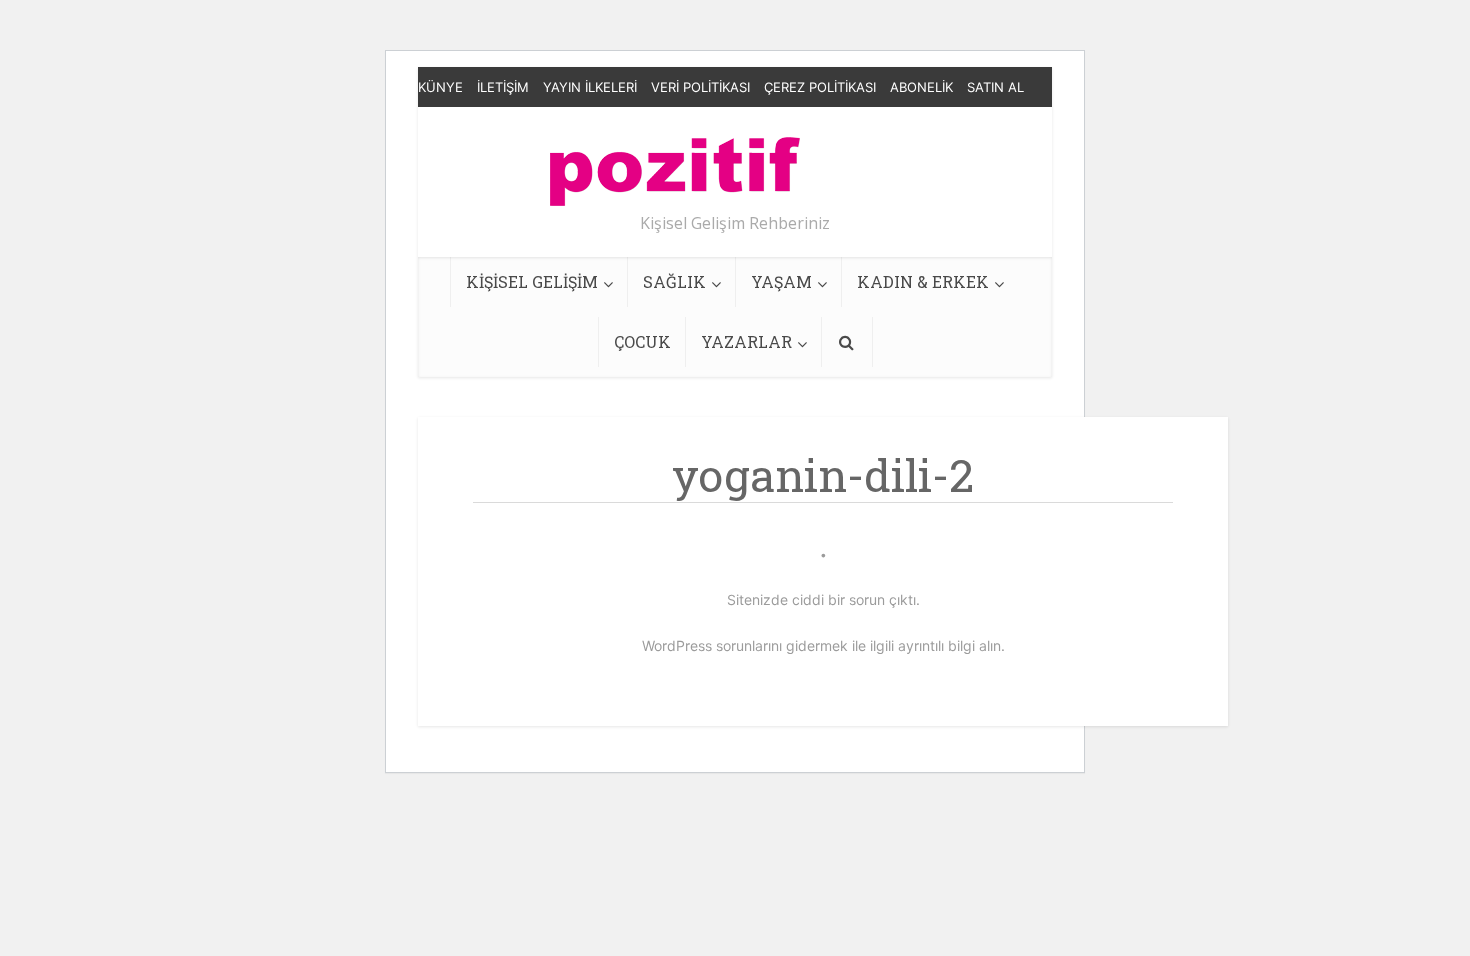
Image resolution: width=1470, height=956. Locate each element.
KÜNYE (440, 87)
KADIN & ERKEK (923, 281)
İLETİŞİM (503, 87)
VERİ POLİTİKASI (700, 87)
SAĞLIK (674, 281)
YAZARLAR (746, 341)
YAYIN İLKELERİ (590, 87)
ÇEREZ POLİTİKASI (820, 87)
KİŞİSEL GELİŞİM (532, 281)
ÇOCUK (642, 341)
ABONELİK (921, 87)
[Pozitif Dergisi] (675, 164)
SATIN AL (995, 87)
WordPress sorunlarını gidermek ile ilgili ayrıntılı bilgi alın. (823, 645)
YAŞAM (781, 281)
